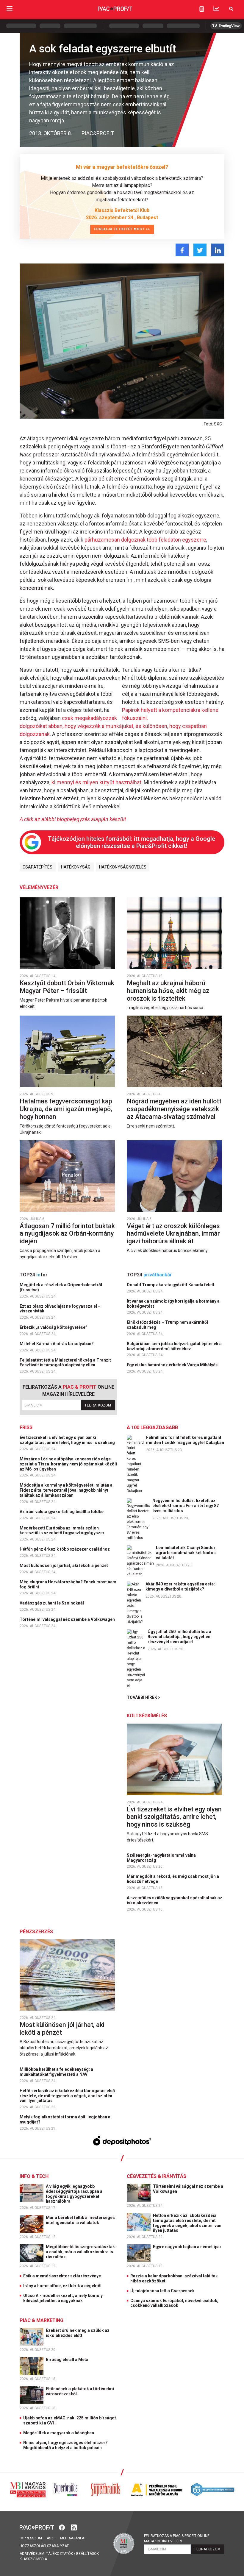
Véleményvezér (39, 887)
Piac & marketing (42, 2320)
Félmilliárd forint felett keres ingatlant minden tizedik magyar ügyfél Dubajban (185, 1440)
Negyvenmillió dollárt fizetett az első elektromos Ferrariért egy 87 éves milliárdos (186, 1506)
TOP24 (34, 1275)
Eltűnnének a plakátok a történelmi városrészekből (80, 2391)
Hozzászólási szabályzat (44, 2546)
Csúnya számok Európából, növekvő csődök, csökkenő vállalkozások (174, 2303)
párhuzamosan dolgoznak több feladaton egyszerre (145, 540)
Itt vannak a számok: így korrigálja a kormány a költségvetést (173, 1304)
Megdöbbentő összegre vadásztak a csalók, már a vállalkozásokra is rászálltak (80, 2252)
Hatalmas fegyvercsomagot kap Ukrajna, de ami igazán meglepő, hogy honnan (66, 1109)
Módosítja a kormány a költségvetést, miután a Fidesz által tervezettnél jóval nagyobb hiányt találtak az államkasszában (66, 1490)
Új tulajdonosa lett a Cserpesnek (162, 2291)
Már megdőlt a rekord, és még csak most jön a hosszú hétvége (173, 1879)
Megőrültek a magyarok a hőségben (59, 2433)
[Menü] (10, 9)
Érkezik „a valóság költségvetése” (54, 1327)
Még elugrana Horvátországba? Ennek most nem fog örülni (68, 1584)
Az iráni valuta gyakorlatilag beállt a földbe (62, 1512)
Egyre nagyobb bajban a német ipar (188, 2247)
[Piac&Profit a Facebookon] (62, 2527)
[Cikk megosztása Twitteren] (200, 250)
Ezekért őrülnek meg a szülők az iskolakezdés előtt (78, 2333)
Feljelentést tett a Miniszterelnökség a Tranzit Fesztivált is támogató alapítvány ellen (65, 1363)
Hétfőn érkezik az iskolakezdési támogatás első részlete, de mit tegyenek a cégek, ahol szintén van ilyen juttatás (67, 2096)
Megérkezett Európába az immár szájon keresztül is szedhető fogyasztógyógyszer (62, 1531)
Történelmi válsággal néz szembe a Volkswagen (68, 1619)
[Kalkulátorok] (202, 9)
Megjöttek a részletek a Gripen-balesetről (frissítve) (61, 1287)
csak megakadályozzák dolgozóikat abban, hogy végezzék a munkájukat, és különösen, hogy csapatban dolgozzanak (113, 726)
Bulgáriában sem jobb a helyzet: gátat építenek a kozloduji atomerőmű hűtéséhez (174, 1346)
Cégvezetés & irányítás (157, 2176)
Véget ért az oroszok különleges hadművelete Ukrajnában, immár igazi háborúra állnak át (173, 1234)
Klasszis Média (33, 2559)
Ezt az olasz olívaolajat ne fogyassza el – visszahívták (60, 1309)
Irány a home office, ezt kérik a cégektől (62, 2286)
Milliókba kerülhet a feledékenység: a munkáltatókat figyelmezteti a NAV (56, 2072)
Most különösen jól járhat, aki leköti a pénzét (64, 1565)
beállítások (87, 2554)
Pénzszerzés (36, 1932)
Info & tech (34, 2176)
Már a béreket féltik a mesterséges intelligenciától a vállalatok (80, 2220)
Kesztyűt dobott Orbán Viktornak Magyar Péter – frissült (67, 987)
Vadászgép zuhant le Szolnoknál (52, 1603)
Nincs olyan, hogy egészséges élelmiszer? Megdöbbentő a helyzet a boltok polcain (65, 2445)
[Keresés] (231, 9)
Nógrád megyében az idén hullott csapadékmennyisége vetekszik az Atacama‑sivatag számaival (174, 1109)
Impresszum (31, 2538)
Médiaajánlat (73, 2538)
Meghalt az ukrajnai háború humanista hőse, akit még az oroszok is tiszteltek (168, 991)
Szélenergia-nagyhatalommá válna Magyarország (161, 1858)
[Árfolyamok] (216, 9)
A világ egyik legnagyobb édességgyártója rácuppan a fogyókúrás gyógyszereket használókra (74, 2194)
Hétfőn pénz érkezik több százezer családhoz (65, 1549)
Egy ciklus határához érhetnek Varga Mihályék (173, 1365)
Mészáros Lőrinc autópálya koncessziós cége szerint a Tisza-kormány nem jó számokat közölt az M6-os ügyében (68, 1464)
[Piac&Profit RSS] (74, 2527)
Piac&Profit (98, 133)
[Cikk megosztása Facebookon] (182, 250)
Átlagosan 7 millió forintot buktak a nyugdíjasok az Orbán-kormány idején (67, 1234)
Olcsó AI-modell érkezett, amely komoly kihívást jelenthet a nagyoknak (63, 2298)
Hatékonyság (76, 867)
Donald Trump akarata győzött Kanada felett (171, 1285)
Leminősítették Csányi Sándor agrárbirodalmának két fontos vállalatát (186, 1553)
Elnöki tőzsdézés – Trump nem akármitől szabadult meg (167, 1325)
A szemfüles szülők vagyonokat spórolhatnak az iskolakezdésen (175, 1900)
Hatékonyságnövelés (123, 867)
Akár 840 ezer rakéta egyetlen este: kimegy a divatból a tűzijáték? (180, 1586)
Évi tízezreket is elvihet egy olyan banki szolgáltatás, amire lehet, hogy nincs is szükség (68, 1440)
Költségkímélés (147, 1716)
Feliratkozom (98, 1405)
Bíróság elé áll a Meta (68, 2360)
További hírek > (144, 1697)
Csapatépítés (37, 867)
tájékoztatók (60, 2554)
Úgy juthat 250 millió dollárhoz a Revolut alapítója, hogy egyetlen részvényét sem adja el (179, 1637)
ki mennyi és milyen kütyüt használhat (96, 782)
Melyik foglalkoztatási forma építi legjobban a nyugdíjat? (65, 2119)
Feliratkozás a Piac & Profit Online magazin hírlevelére (177, 2538)
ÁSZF (51, 2538)
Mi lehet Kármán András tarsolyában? (57, 1344)
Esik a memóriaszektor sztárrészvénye (62, 2276)
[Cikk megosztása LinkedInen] (218, 250)
